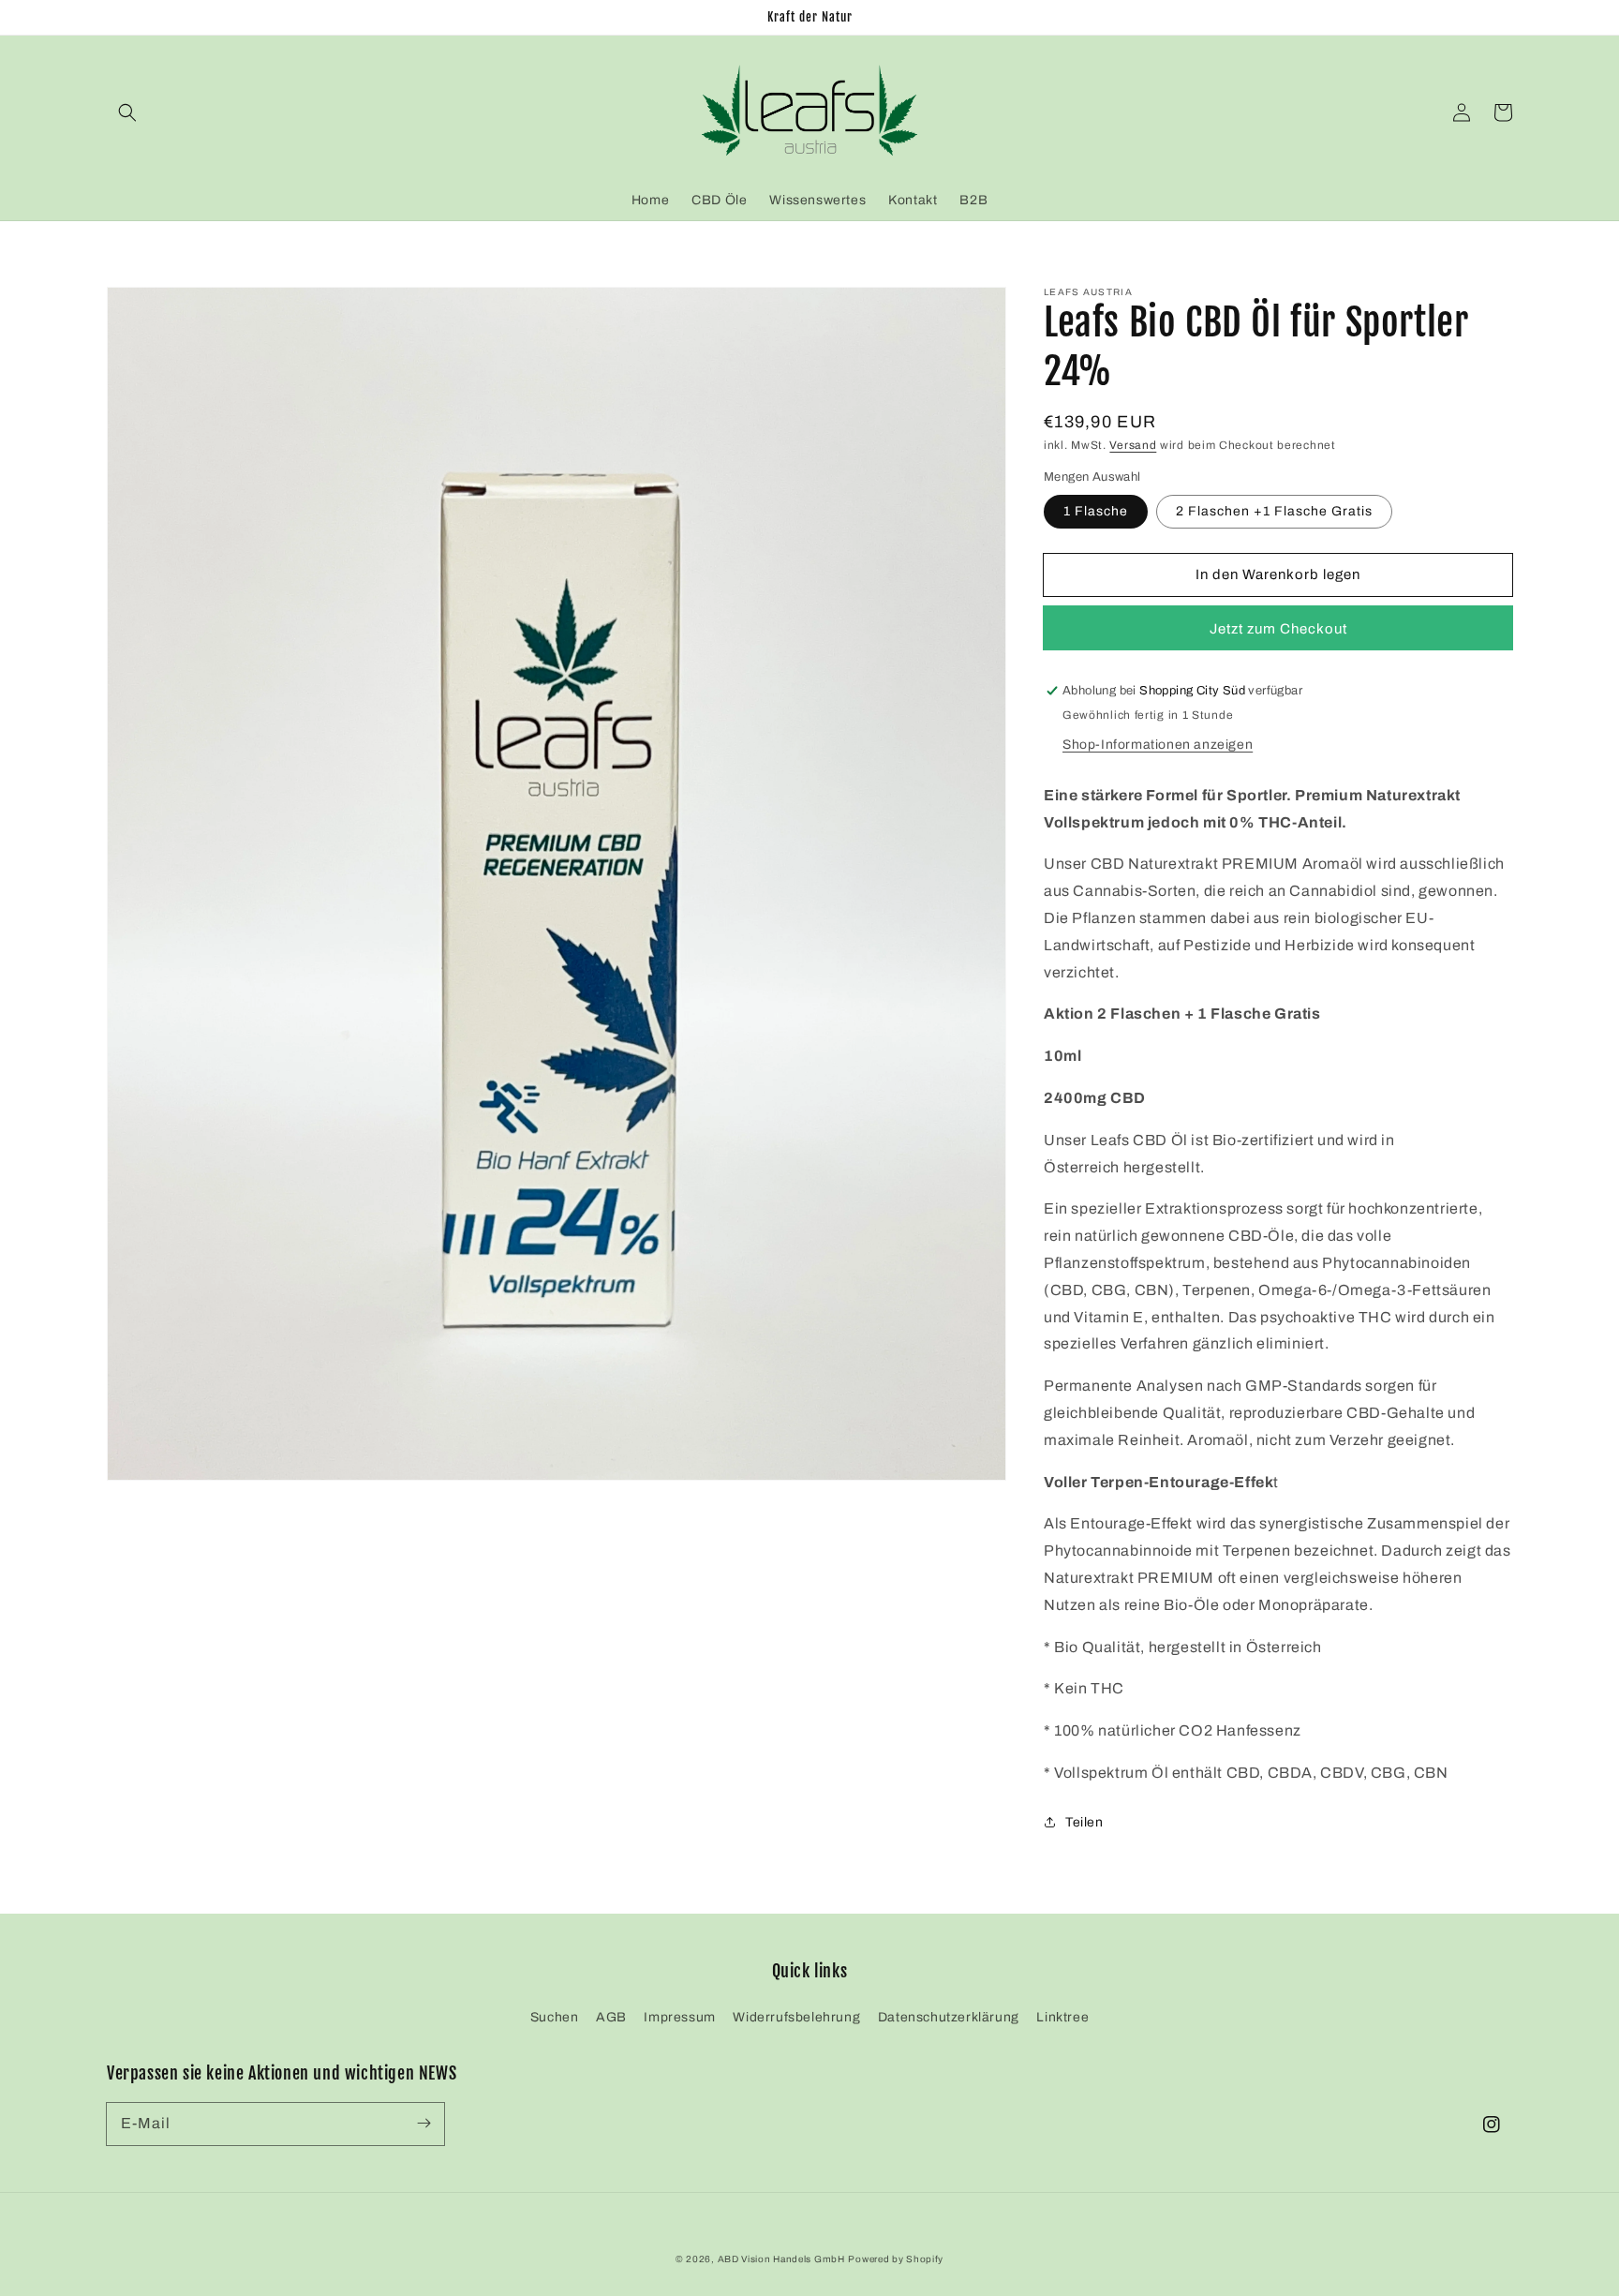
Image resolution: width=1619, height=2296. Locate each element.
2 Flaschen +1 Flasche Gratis (1274, 512)
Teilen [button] (1084, 1822)
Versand (1133, 445)
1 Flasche (1096, 512)
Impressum (679, 2017)
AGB (611, 2017)
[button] (127, 112)
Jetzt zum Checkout (1278, 629)
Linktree (1062, 2017)
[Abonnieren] (423, 2124)
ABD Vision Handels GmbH (781, 2259)
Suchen (555, 2017)
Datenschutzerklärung (949, 2017)
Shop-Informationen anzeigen (1158, 745)
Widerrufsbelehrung (796, 2017)
